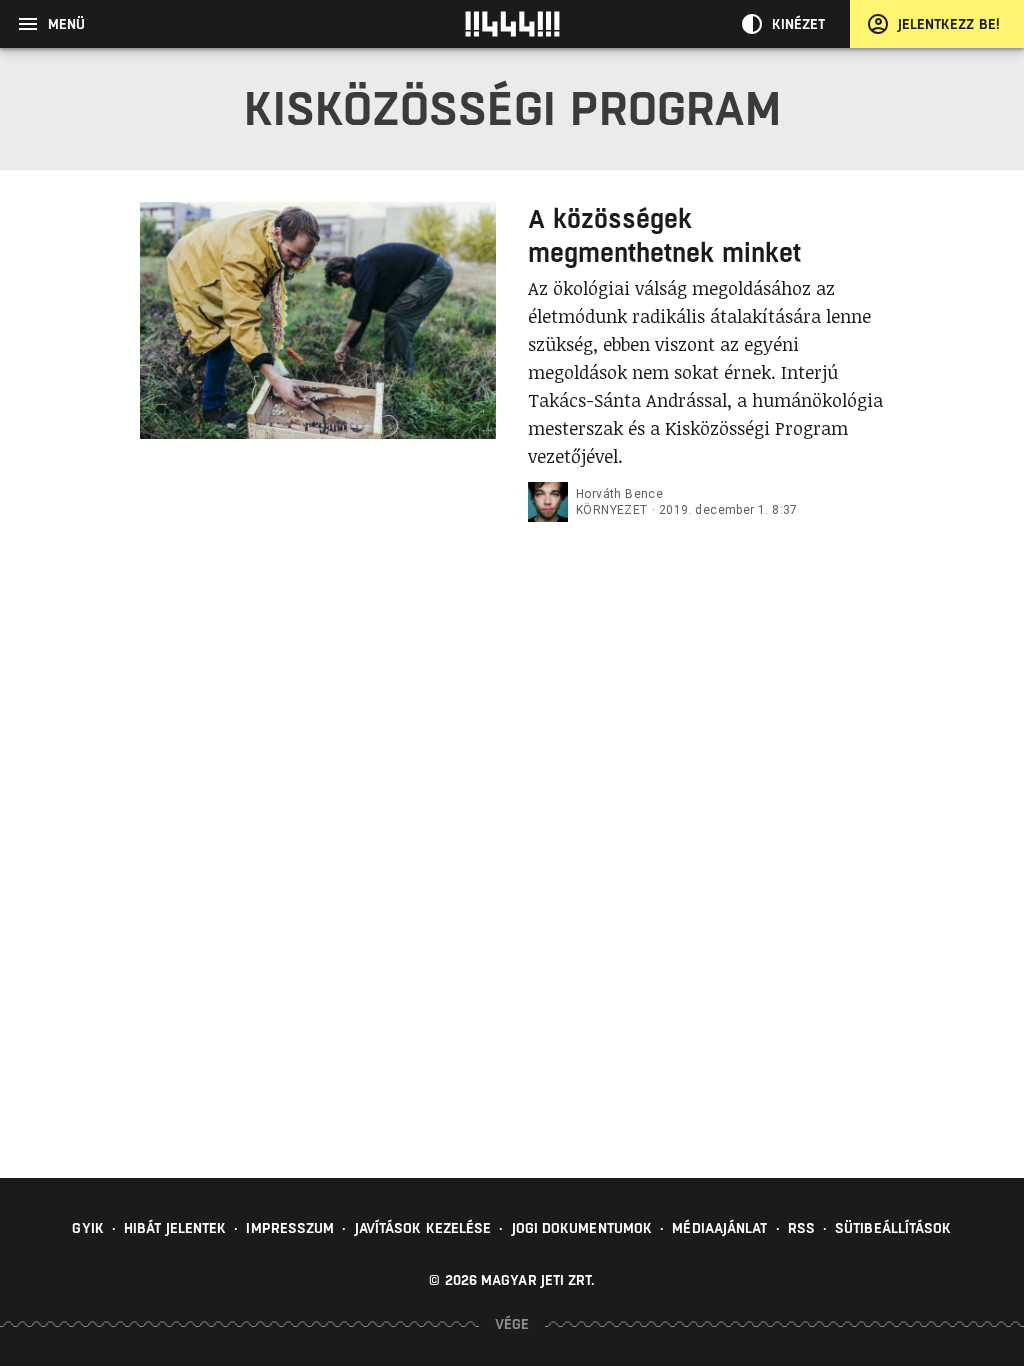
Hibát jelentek (175, 1228)
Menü (66, 24)
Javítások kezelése (423, 1228)
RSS (801, 1228)
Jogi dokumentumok (582, 1228)
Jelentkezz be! (949, 24)
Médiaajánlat (719, 1228)
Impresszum (290, 1228)
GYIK (87, 1228)
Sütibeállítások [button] (893, 1228)
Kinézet (799, 24)
